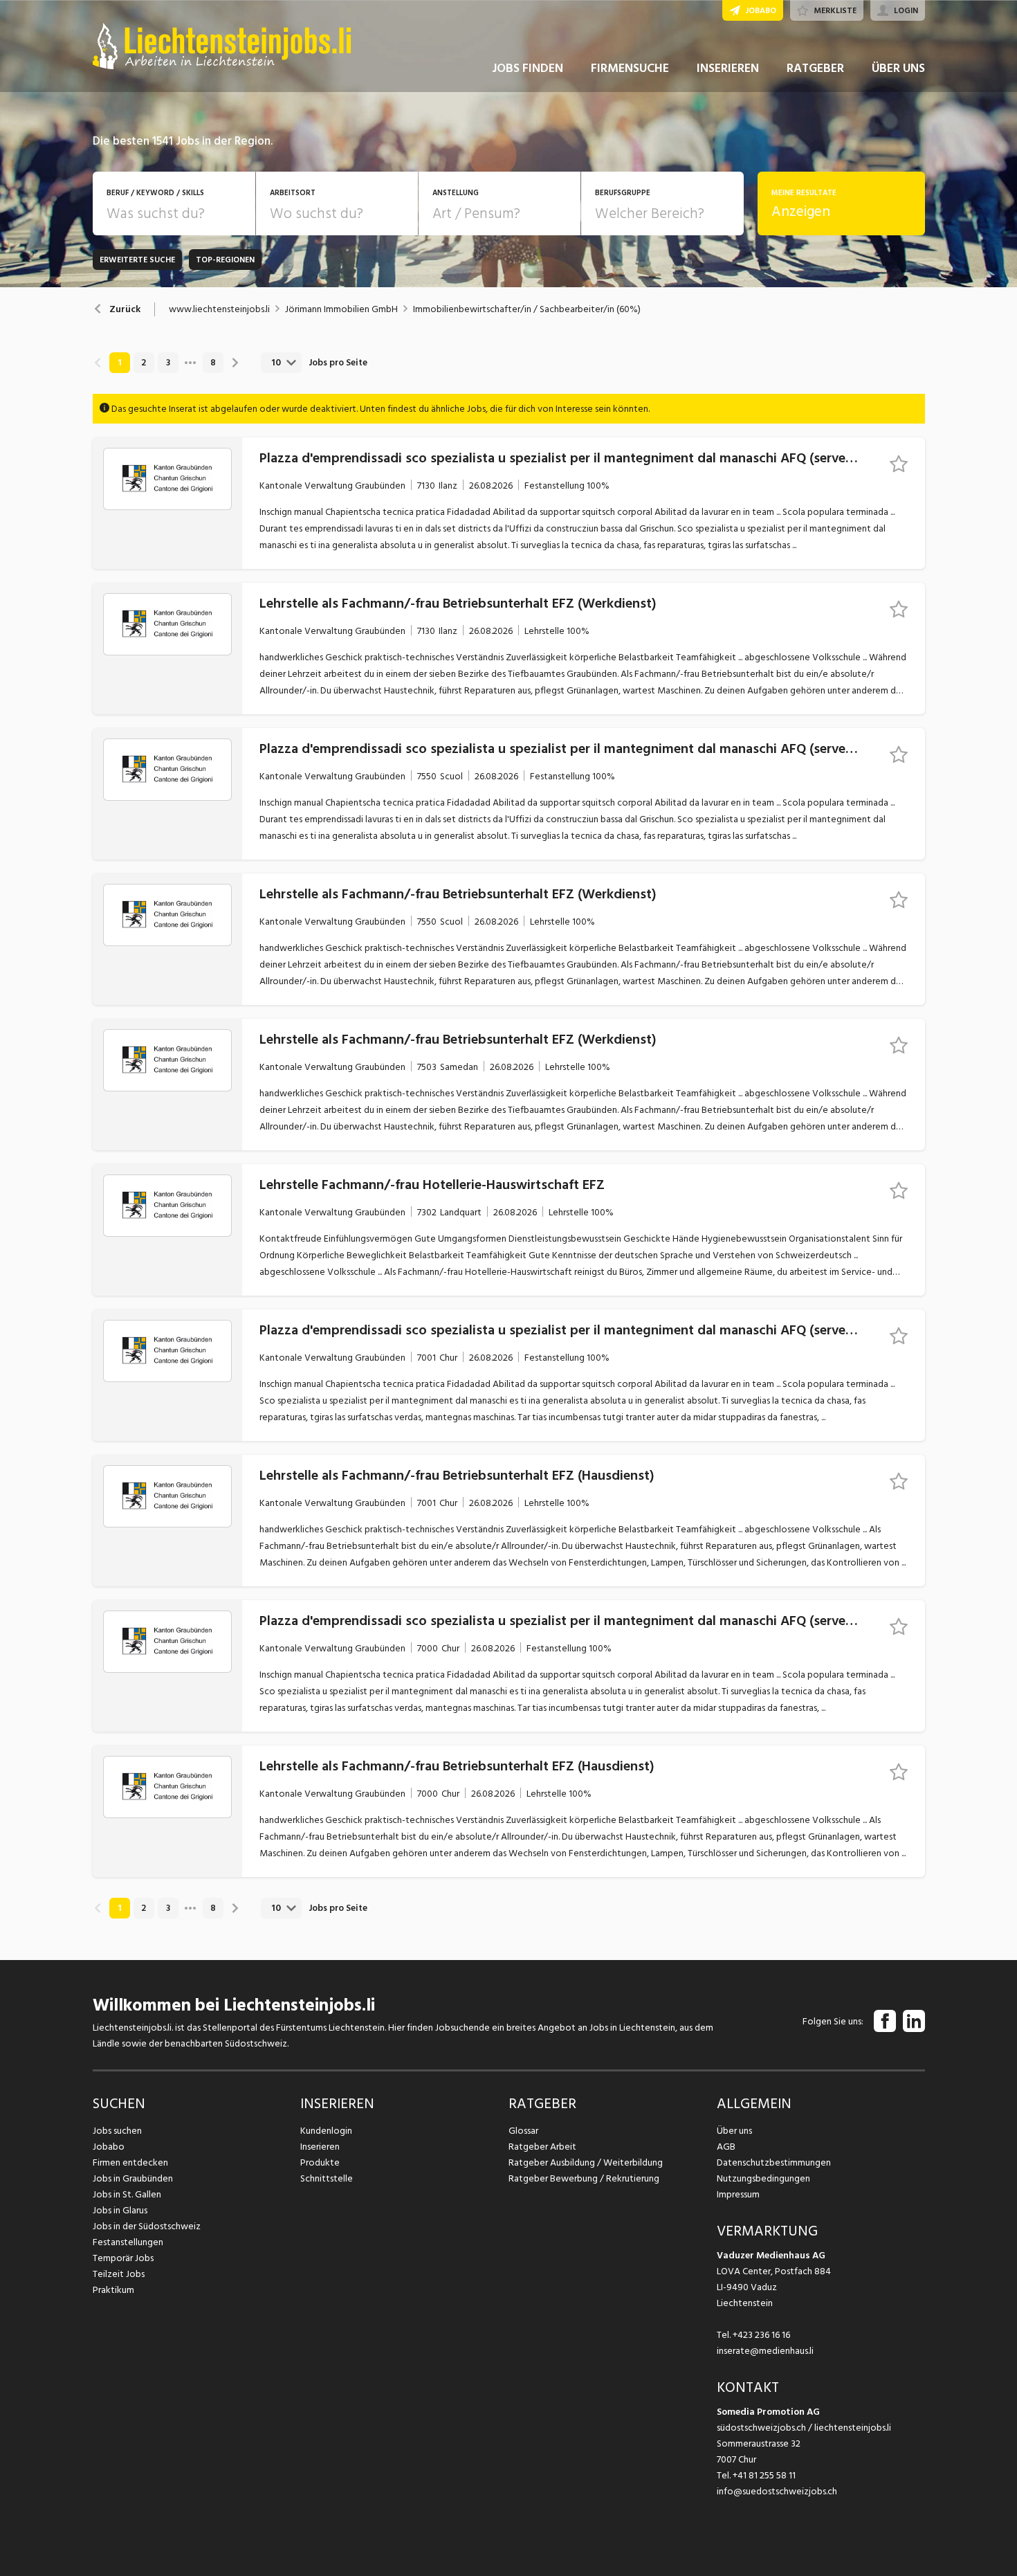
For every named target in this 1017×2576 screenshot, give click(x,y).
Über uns (734, 2131)
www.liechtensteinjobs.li (219, 309)
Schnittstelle (327, 2178)
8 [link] (213, 363)
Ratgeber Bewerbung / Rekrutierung (584, 2178)
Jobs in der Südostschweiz (147, 2226)
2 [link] (144, 363)
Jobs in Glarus (120, 2210)
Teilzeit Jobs (119, 2274)
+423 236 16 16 (761, 2335)
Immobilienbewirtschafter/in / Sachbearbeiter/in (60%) (527, 309)
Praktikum (113, 2290)
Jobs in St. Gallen (127, 2194)
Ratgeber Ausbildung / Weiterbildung (586, 2162)
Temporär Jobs (123, 2258)
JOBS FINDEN (528, 68)
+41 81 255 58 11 (764, 2475)
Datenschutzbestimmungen (774, 2162)
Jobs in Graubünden (133, 2178)
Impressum (738, 2194)
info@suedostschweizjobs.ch (777, 2491)
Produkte (320, 2162)
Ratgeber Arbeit (542, 2147)
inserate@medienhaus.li (765, 2351)
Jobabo (109, 2147)
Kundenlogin (326, 2131)
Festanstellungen (128, 2242)
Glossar (523, 2131)
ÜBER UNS (898, 68)
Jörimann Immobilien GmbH (341, 309)
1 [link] (119, 363)
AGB (726, 2147)
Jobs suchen (117, 2131)
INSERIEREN (728, 68)
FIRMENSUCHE (630, 68)
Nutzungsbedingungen (763, 2178)
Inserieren (320, 2147)
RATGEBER (815, 68)
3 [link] (168, 363)
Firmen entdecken (130, 2162)
